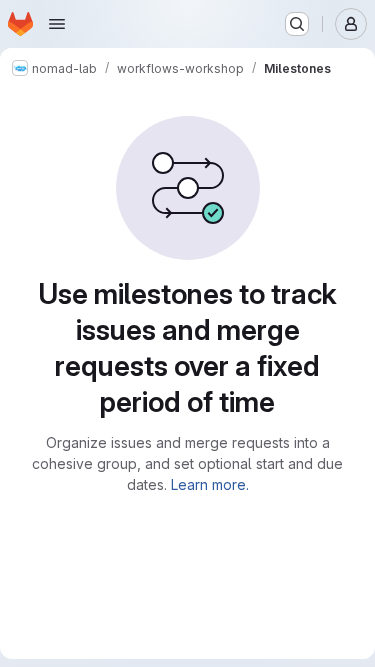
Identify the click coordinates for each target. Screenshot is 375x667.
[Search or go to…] (297, 24)
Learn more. (210, 484)
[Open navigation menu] (57, 24)
